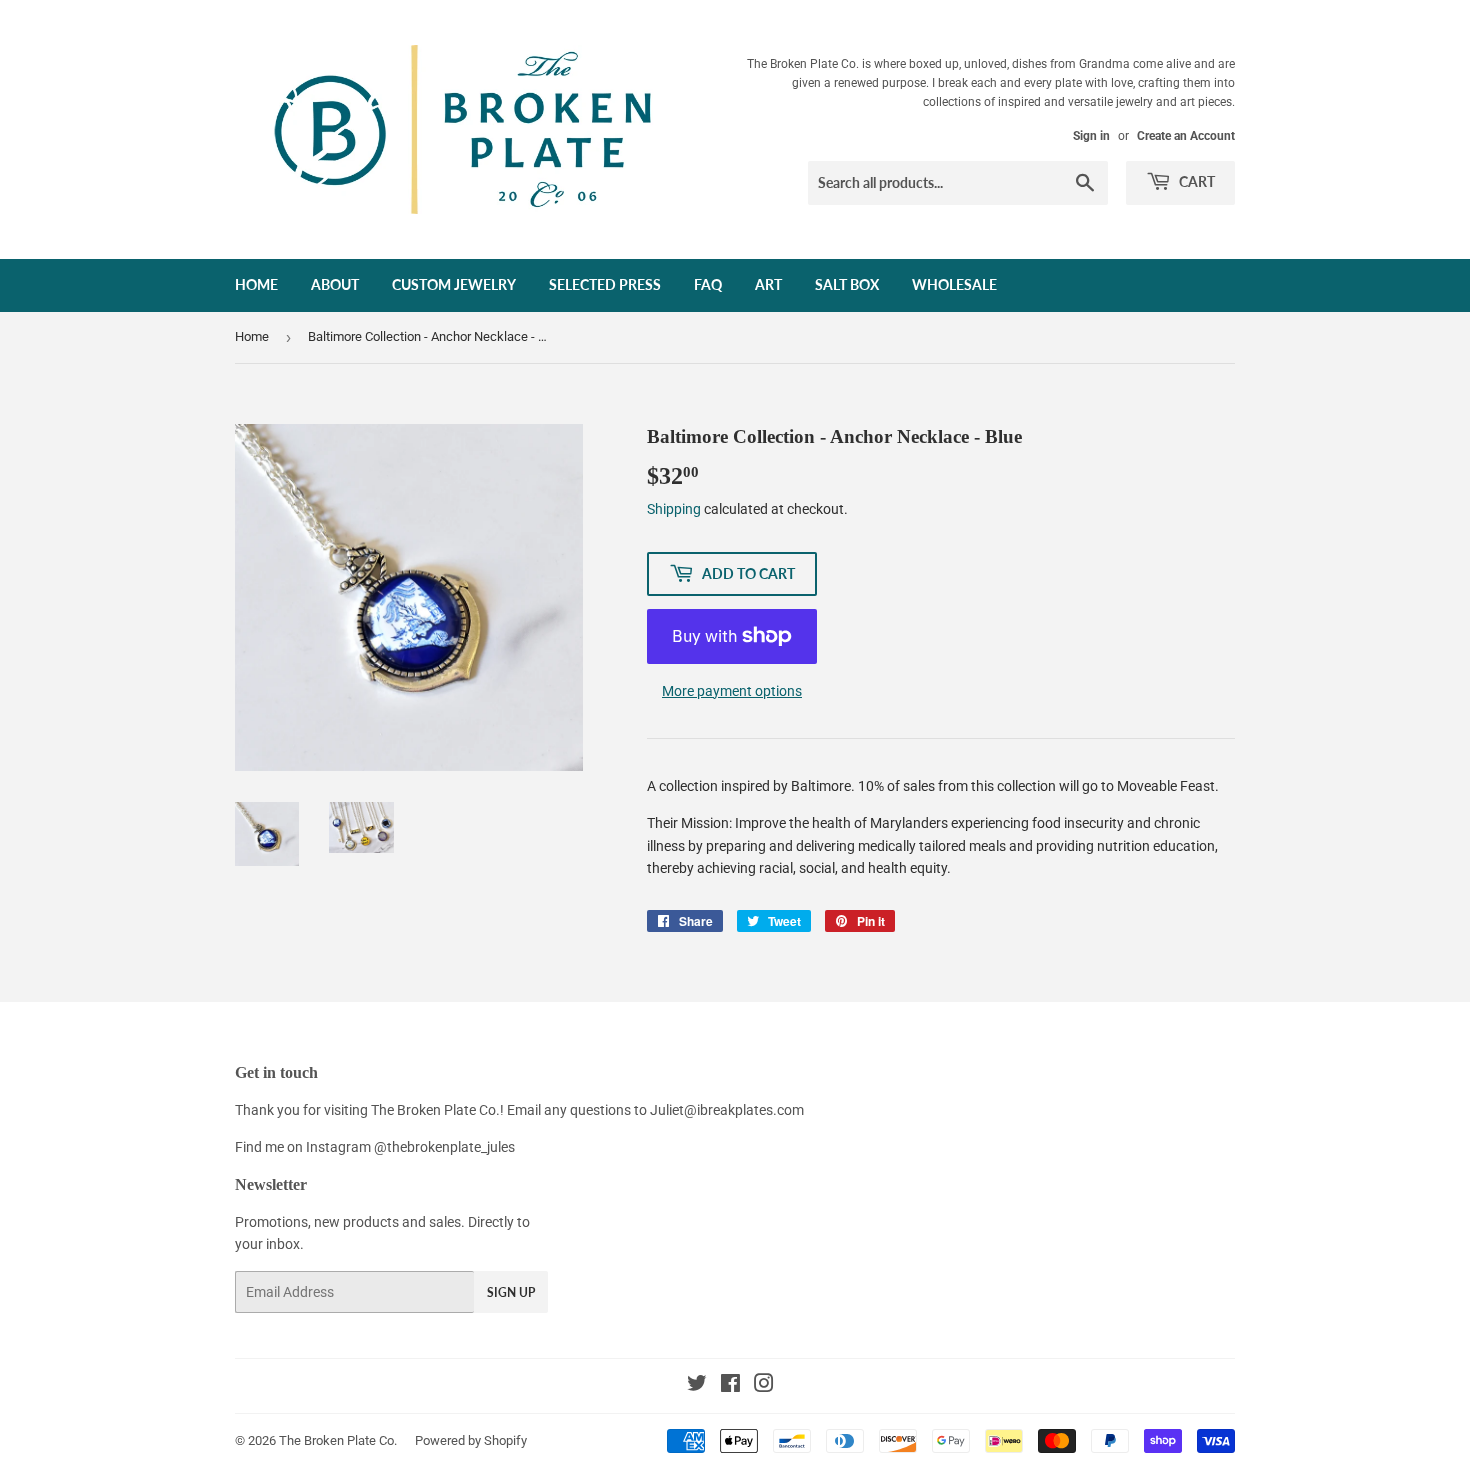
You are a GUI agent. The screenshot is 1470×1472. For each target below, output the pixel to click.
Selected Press (605, 284)
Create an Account (1186, 136)
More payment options (732, 691)
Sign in (1091, 136)
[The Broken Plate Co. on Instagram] (764, 1386)
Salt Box (847, 284)
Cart (1195, 181)
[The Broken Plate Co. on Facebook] (730, 1386)
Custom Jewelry (454, 284)
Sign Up (511, 1292)
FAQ (708, 284)
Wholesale (954, 284)
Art (768, 284)
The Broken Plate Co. (338, 1440)
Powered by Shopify (471, 1440)
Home (256, 284)
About (335, 284)
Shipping (674, 509)
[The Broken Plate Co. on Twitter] (697, 1386)
